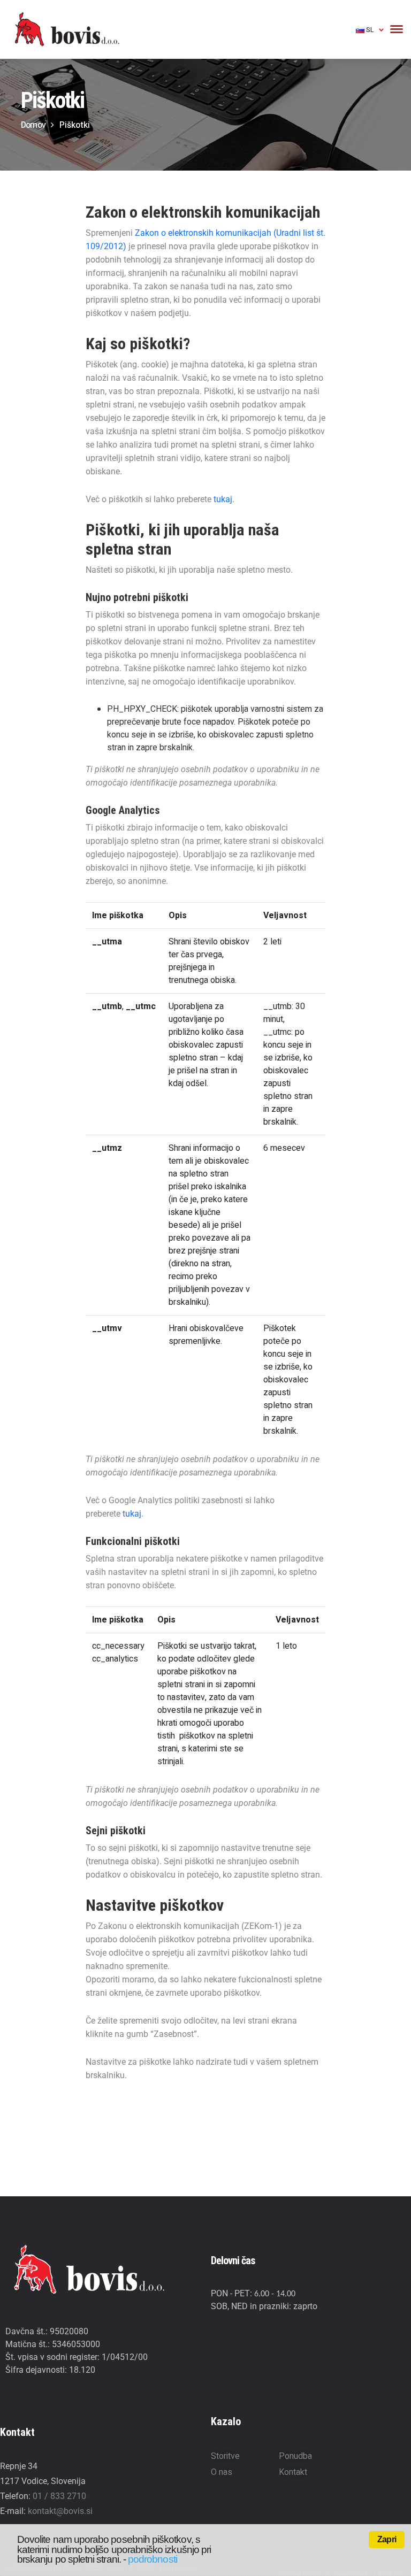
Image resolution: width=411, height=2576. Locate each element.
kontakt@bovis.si (60, 2511)
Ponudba (295, 2456)
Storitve (225, 2456)
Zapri (387, 2539)
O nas (222, 2472)
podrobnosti (153, 2559)
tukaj (223, 499)
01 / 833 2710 (59, 2496)
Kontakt (293, 2472)
